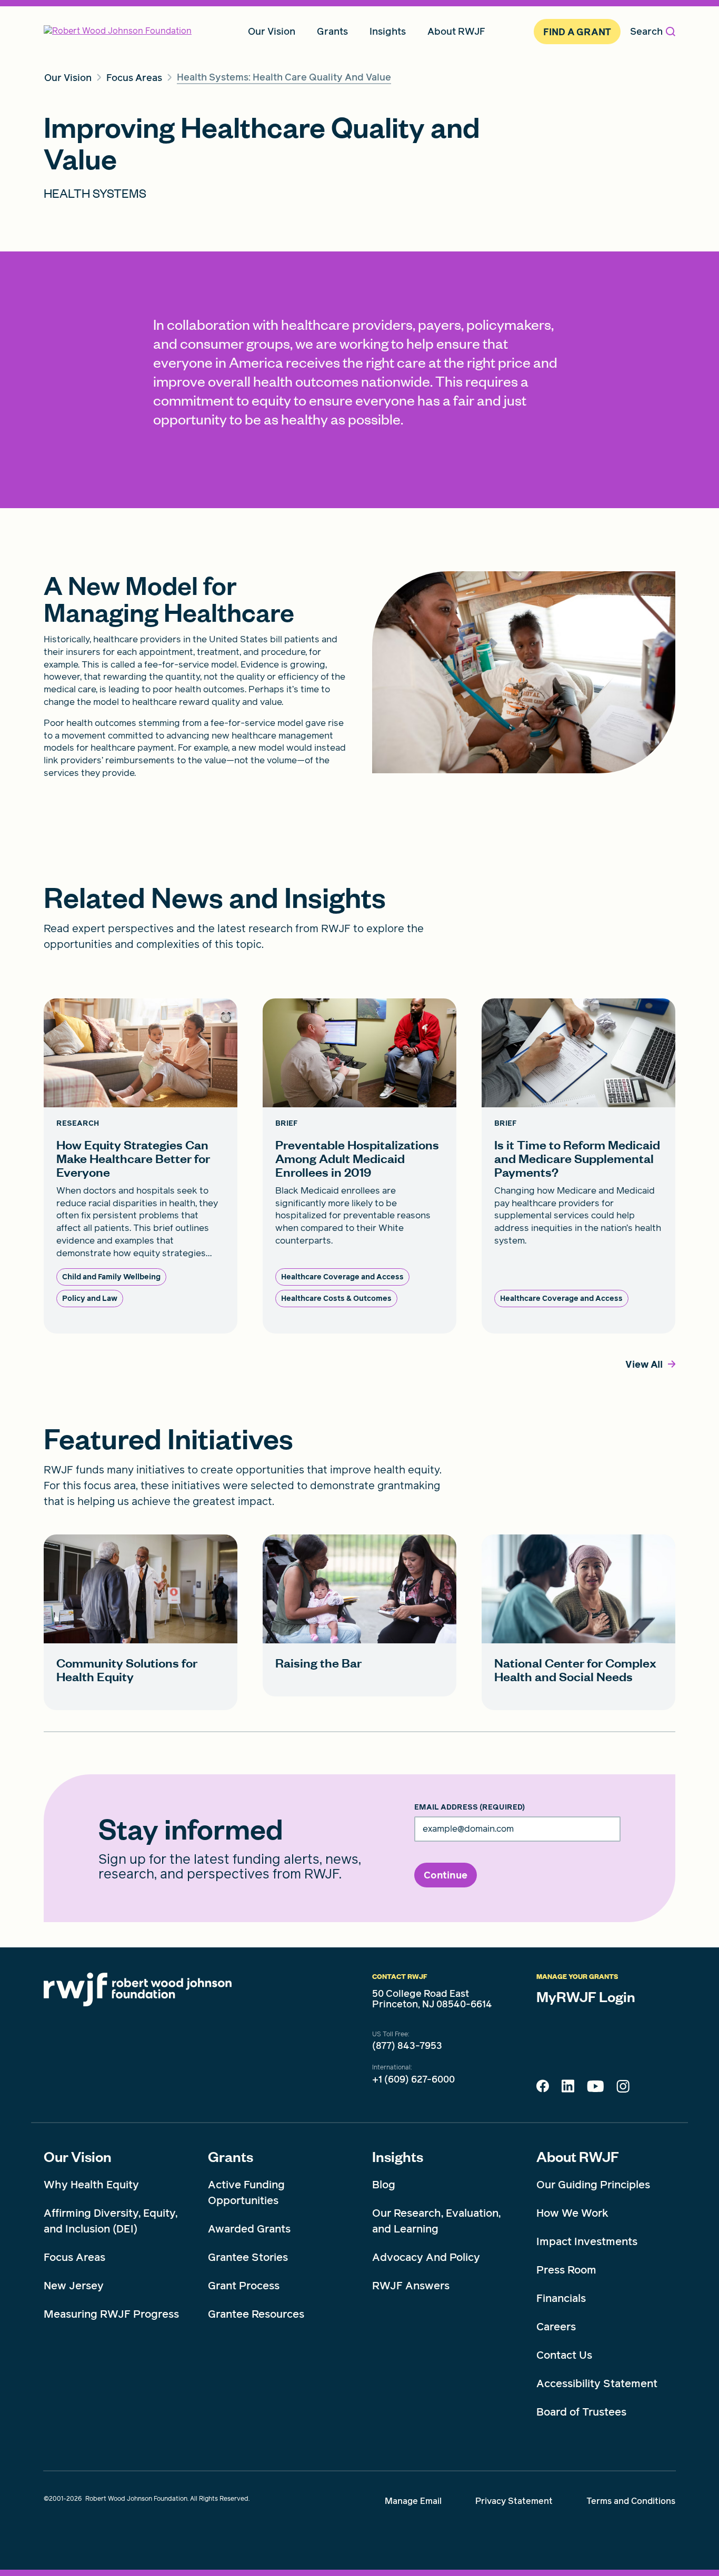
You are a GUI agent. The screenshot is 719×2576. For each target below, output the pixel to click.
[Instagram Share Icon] (623, 2089)
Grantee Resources (256, 2314)
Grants (231, 2156)
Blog (384, 2185)
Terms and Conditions (631, 2501)
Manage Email (413, 2501)
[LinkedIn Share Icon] (568, 2089)
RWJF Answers (411, 2286)
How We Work (572, 2213)
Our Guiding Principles (593, 2185)
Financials (561, 2298)
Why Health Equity (91, 2185)
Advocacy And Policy (426, 2257)
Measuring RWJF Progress (111, 2314)
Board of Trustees (581, 2412)
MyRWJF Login (586, 1996)
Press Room (566, 2270)
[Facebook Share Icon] (543, 2089)
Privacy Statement (514, 2501)
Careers (556, 2327)
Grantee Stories (248, 2257)
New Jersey (74, 2286)
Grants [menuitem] (332, 31)
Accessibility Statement (597, 2383)
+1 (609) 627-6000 (413, 2079)
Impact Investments (587, 2241)
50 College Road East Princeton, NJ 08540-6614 (432, 1999)
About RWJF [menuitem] (456, 31)
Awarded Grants (249, 2229)
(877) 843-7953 (407, 2046)
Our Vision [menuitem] (272, 31)
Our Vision (78, 2156)
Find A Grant (577, 32)
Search (646, 31)
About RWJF (578, 2156)
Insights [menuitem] (388, 31)
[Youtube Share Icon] (595, 2088)
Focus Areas (74, 2257)
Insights (398, 2156)
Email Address (470, 1807)
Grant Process (244, 2286)
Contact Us (564, 2355)
